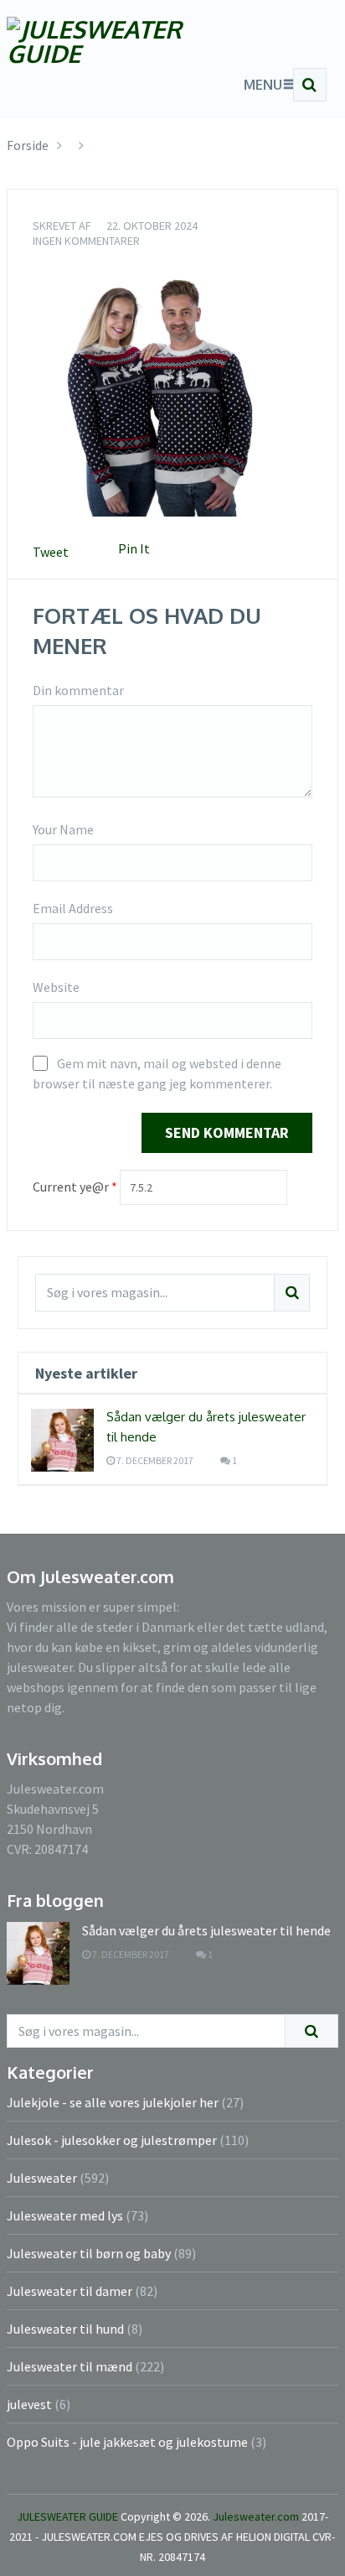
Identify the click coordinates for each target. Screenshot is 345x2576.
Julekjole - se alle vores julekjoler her (113, 2102)
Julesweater (42, 2178)
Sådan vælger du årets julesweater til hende (206, 1930)
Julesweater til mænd (70, 2366)
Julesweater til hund (65, 2329)
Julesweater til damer (70, 2291)
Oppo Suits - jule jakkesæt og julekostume (127, 2442)
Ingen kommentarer (86, 241)
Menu (263, 85)
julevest (29, 2404)
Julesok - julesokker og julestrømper (112, 2140)
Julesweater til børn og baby (89, 2253)
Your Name (63, 829)
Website (56, 987)
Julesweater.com (257, 2516)
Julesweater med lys (65, 2215)
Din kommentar (78, 690)
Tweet (51, 552)
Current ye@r (75, 1187)
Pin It (134, 548)
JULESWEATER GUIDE (67, 2516)
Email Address (73, 908)
